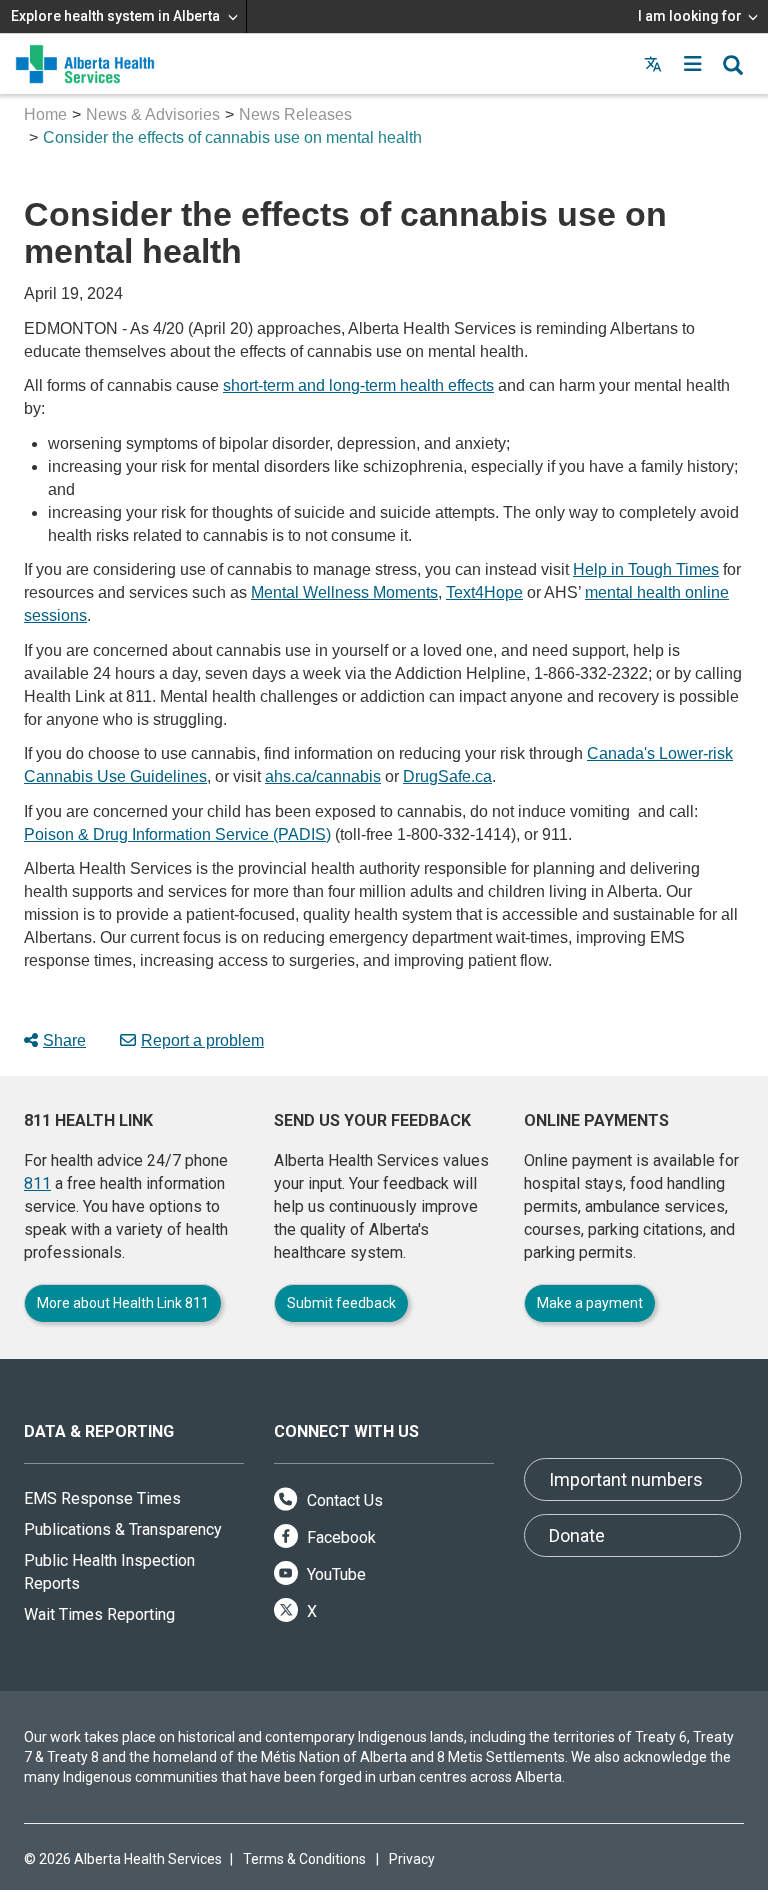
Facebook (339, 1537)
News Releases (295, 114)
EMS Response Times (102, 1498)
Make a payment (590, 1303)
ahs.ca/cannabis (323, 776)
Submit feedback (341, 1303)
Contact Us (343, 1500)
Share (64, 1040)
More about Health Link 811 (123, 1303)
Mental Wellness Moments (344, 592)
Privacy (412, 1859)
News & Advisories (153, 114)
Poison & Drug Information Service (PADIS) (177, 834)
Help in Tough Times (646, 569)
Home (45, 114)
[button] (693, 64)
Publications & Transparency (123, 1529)
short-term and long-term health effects (358, 385)
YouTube (334, 1574)
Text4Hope (484, 592)
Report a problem (202, 1040)
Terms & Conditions (304, 1859)
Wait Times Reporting (99, 1614)
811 (37, 1183)
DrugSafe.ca (447, 776)
